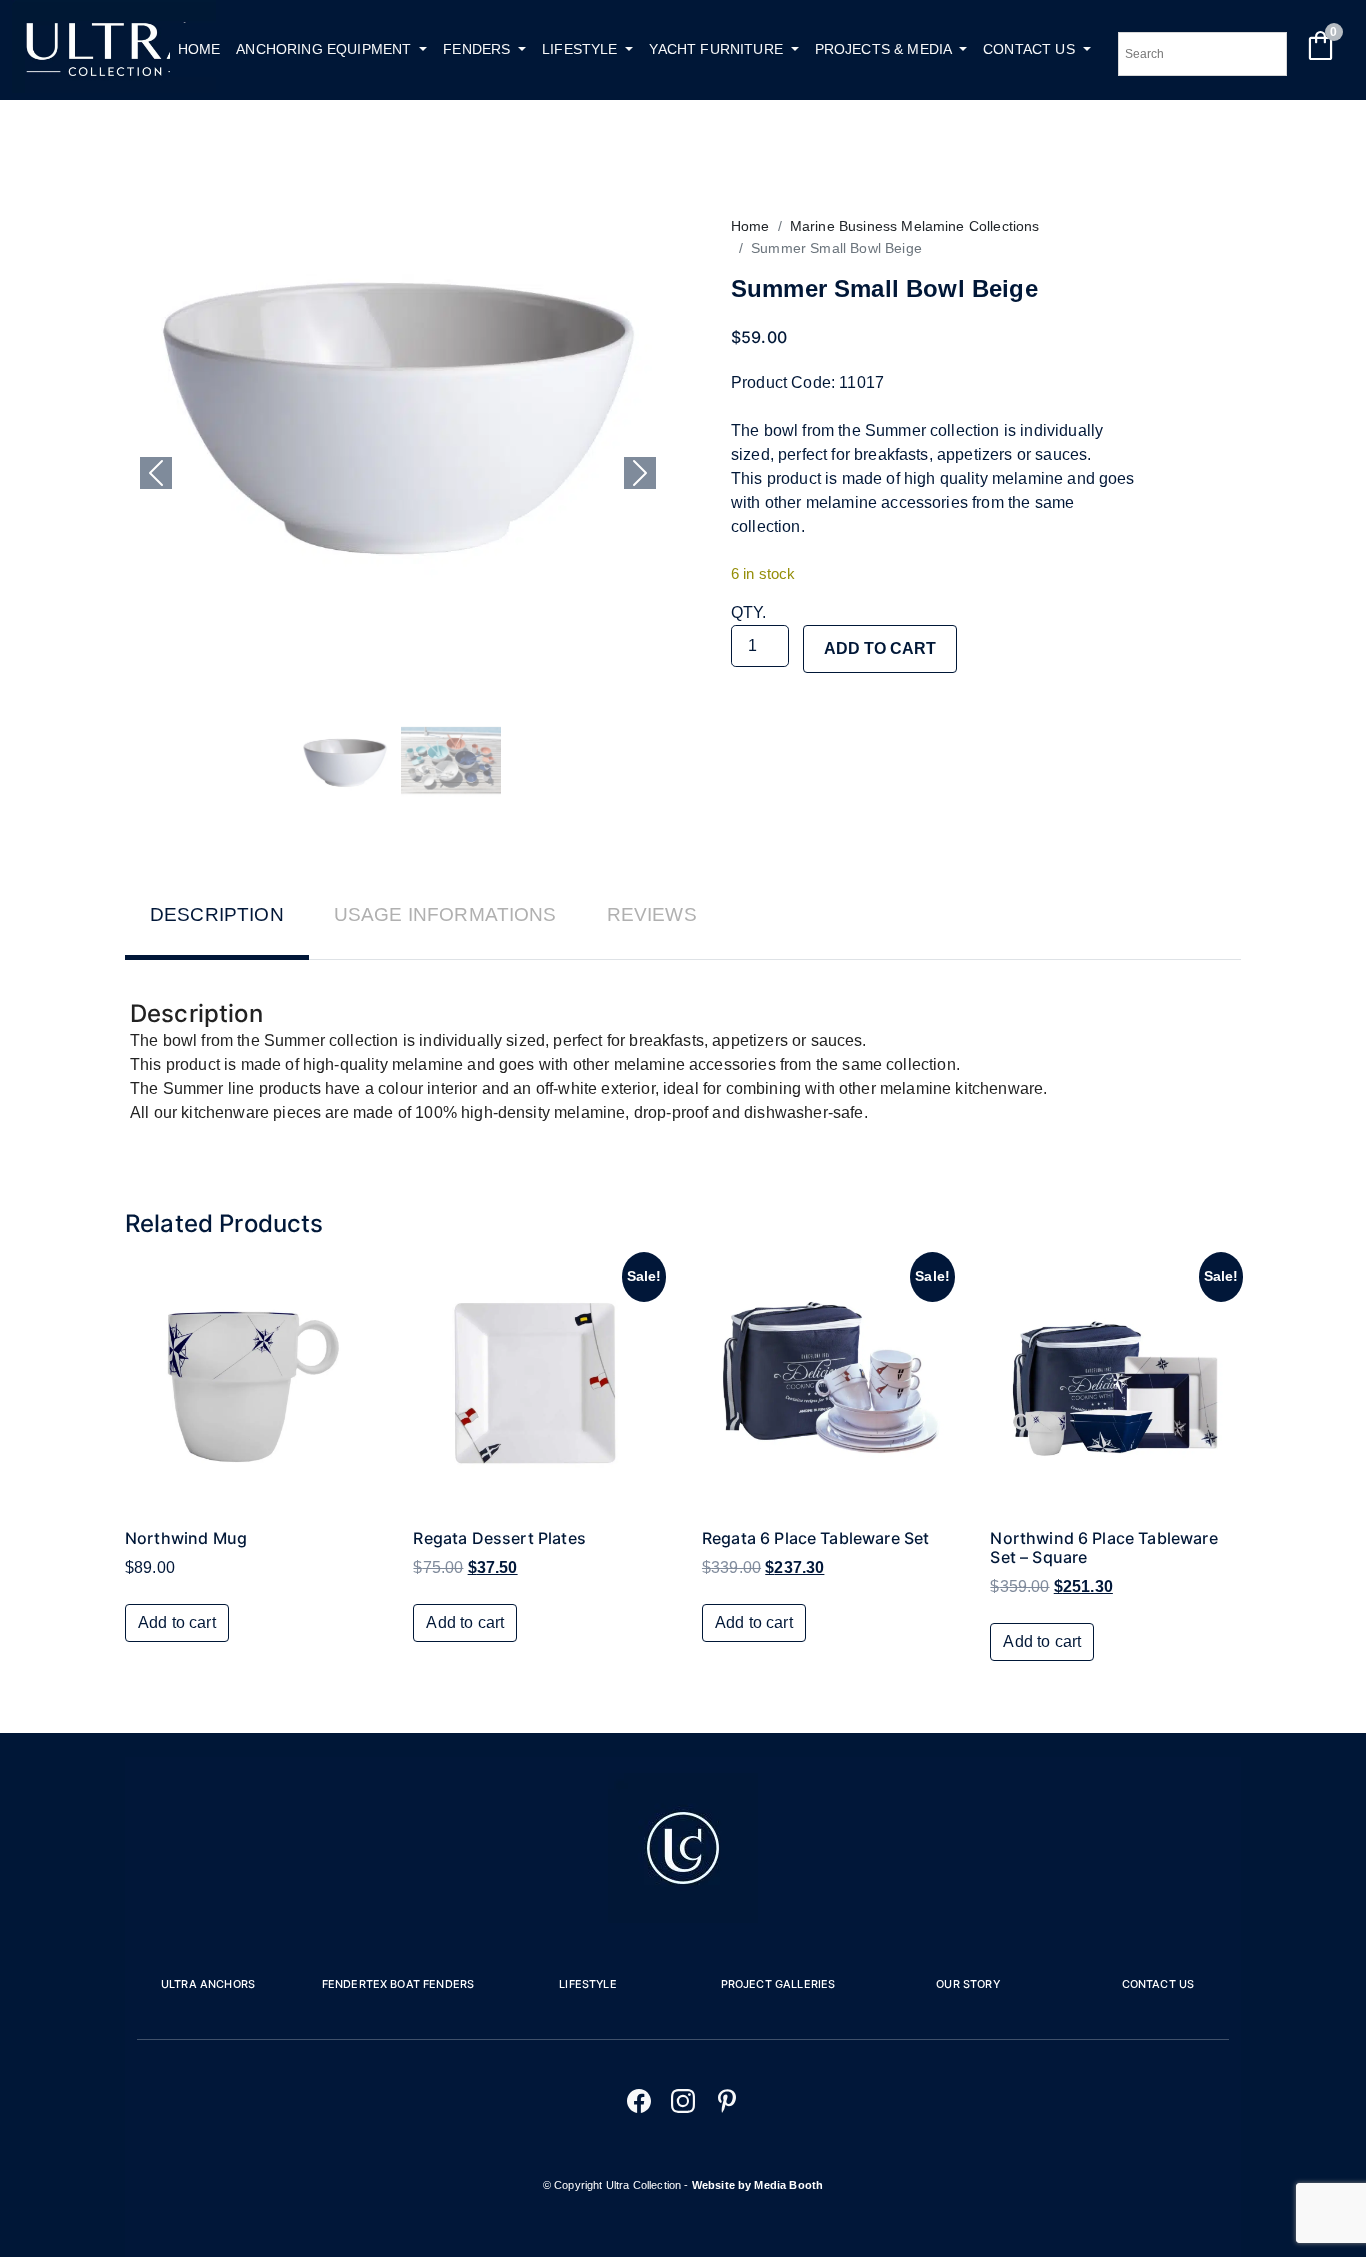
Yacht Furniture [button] (718, 49)
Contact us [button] (1031, 49)
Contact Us (1158, 1984)
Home (199, 49)
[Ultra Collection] (114, 87)
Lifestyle (587, 1984)
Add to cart (880, 648)
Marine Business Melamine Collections (915, 226)
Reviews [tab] (652, 914)
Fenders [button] (478, 49)
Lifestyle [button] (582, 49)
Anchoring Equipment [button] (325, 49)
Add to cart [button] (177, 1622)
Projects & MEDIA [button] (885, 49)
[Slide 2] (451, 761)
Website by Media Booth (758, 2185)
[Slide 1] (345, 761)
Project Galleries (778, 1984)
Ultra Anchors (208, 1984)
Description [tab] (217, 914)
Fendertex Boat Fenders (398, 1984)
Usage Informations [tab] (445, 914)
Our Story (967, 1984)
